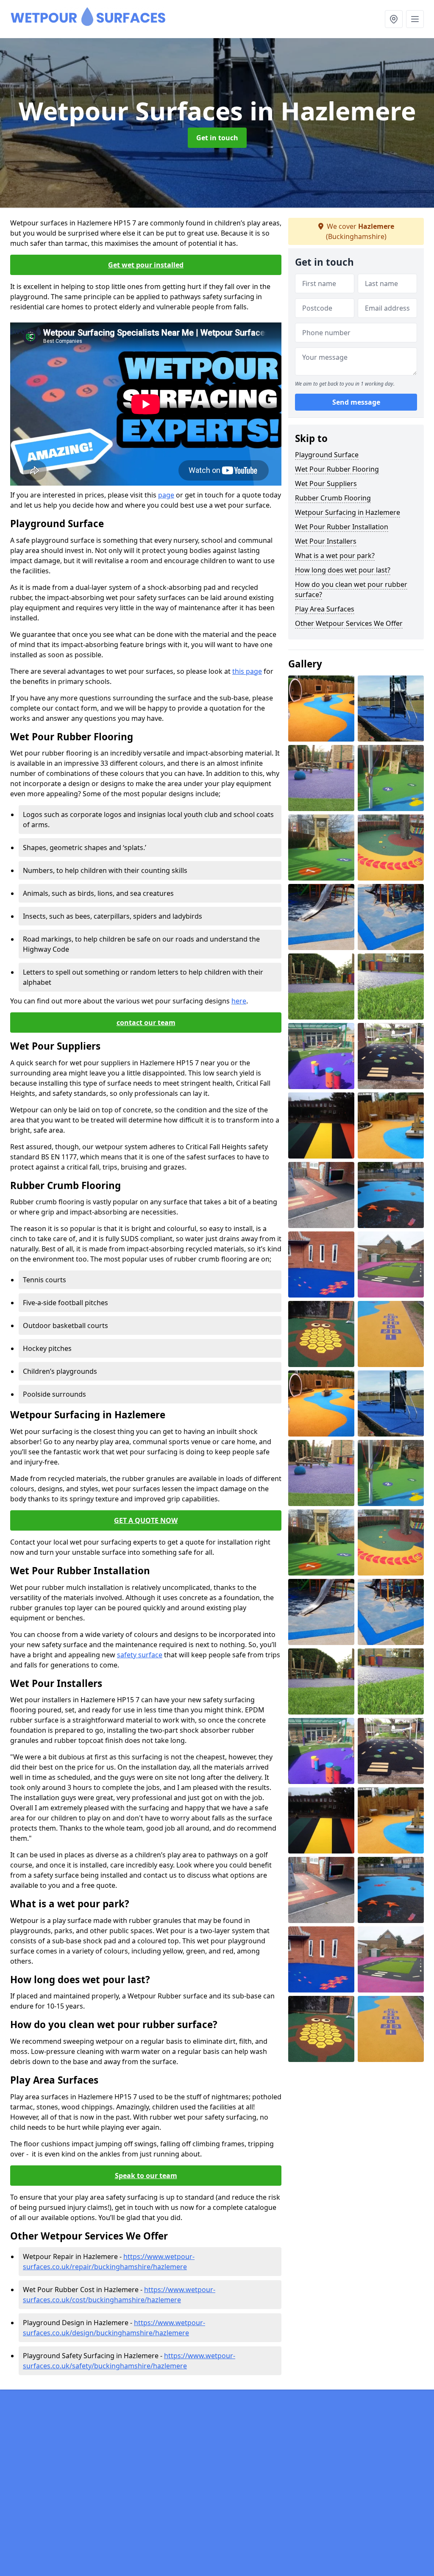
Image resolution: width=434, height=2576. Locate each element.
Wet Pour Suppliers (326, 484)
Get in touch (217, 138)
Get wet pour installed (146, 265)
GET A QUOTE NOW (146, 1520)
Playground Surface (327, 455)
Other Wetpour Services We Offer (349, 623)
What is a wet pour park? (335, 556)
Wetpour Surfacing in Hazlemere (348, 512)
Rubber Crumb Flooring (333, 498)
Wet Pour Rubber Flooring (337, 469)
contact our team (146, 1023)
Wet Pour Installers (326, 541)
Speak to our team (146, 2176)
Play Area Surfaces (325, 609)
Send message (356, 402)
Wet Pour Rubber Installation (342, 527)
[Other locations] (394, 19)
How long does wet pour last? (343, 570)
